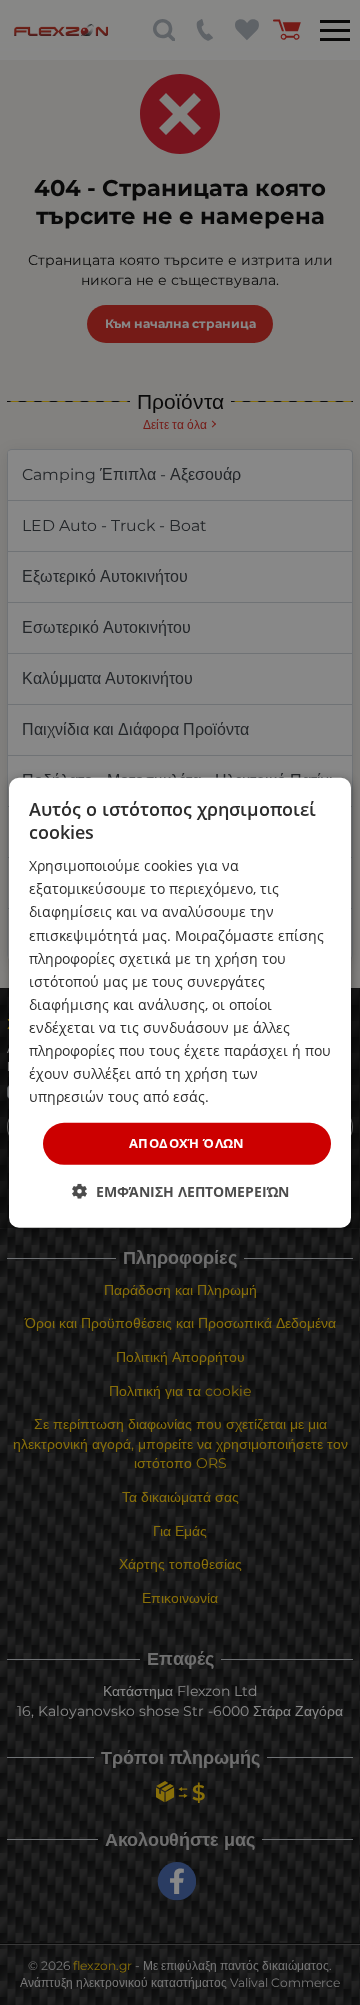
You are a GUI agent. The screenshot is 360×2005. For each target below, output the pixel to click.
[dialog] (180, 1002)
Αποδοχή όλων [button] (187, 1143)
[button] (180, 1191)
